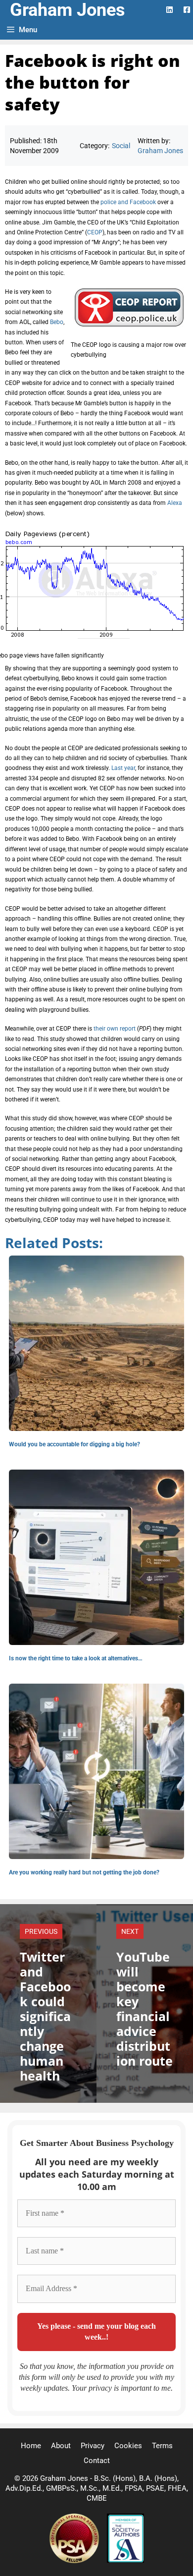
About (61, 2446)
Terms (162, 2446)
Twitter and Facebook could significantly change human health (45, 2016)
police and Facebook (128, 202)
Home (31, 2446)
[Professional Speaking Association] (75, 2561)
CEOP (95, 232)
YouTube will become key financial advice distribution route (145, 2009)
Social (121, 146)
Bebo (57, 322)
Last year (123, 768)
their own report (115, 1029)
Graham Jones (68, 10)
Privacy (93, 2446)
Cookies (128, 2446)
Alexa (175, 503)
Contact (97, 2461)
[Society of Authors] (125, 2561)
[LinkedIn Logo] (169, 10)
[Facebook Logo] (187, 10)
